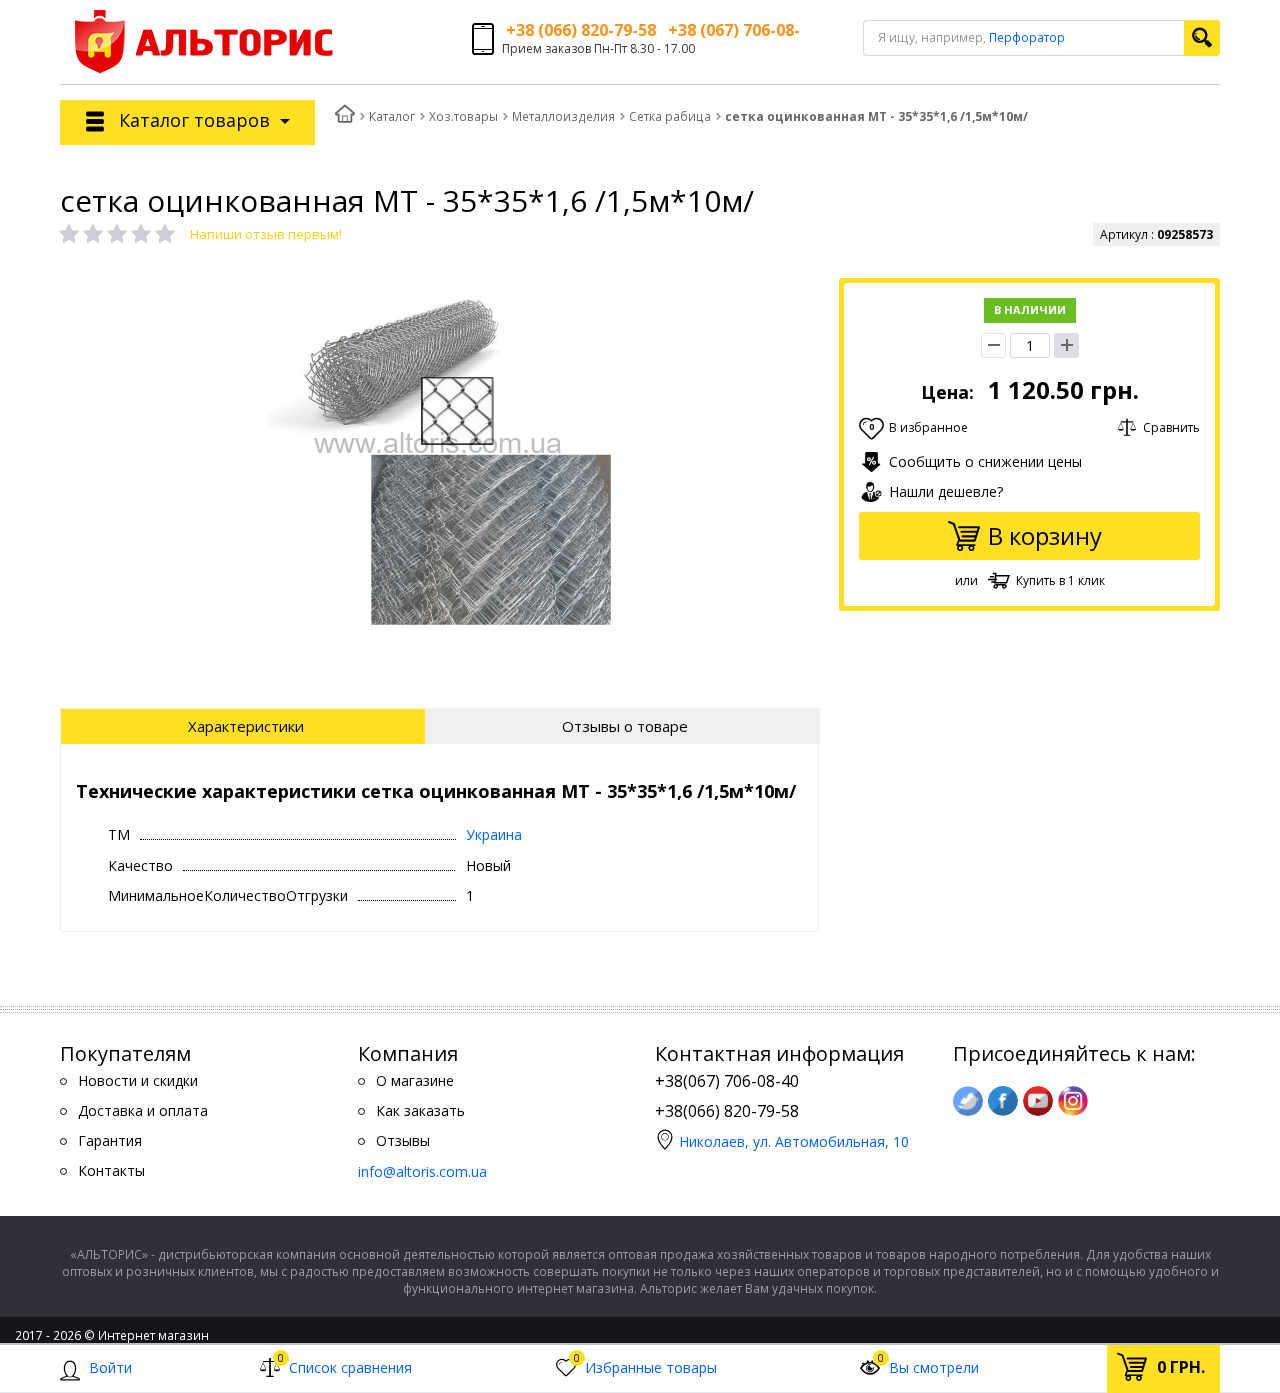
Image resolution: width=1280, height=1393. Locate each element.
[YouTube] (1038, 1101)
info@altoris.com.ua (422, 1171)
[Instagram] (1073, 1101)
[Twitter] (968, 1101)
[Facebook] (1003, 1101)
